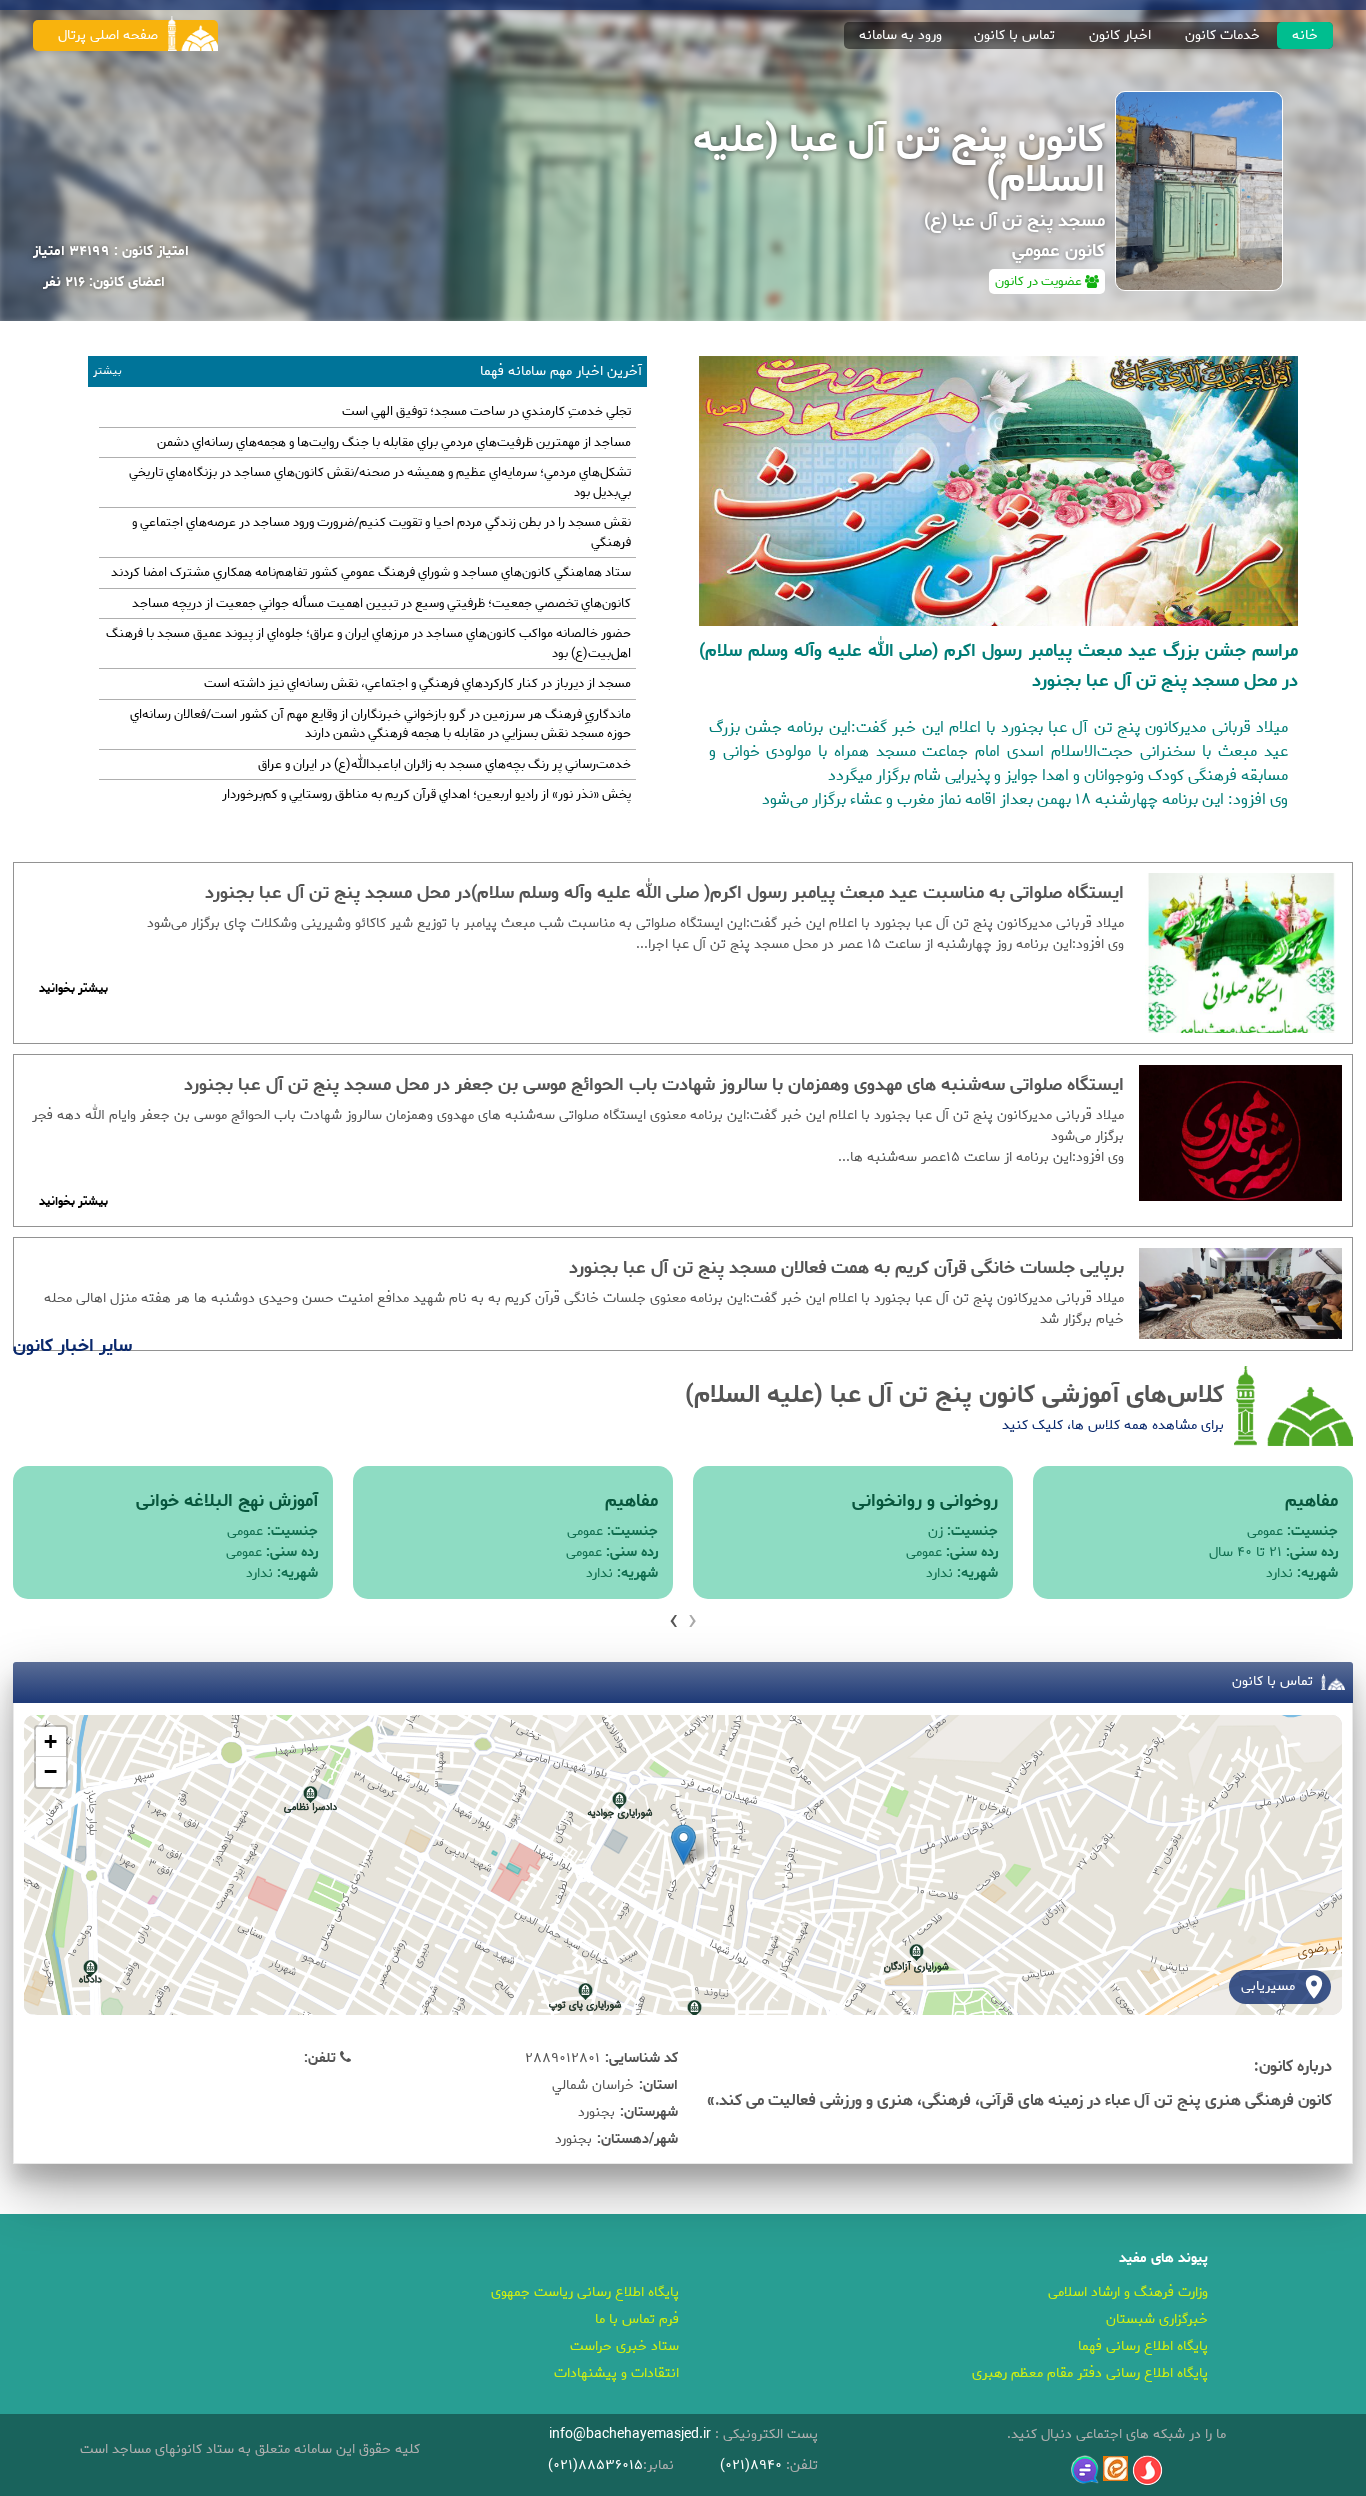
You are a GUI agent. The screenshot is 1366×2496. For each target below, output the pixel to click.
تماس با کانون (1014, 35)
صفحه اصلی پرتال (108, 35)
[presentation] (692, 1620)
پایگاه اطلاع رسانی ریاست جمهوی (585, 2292)
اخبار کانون (1120, 35)
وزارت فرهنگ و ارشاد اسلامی (1128, 2292)
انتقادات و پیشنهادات (616, 2373)
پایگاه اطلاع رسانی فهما (1143, 2346)
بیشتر (107, 371)
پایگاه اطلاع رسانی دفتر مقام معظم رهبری (1090, 2373)
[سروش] (1147, 2470)
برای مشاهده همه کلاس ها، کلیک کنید (1113, 1425)
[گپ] (1084, 2469)
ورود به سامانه (900, 35)
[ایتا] (1115, 2468)
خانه (1305, 35)
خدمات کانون (1222, 35)
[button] (683, 1844)
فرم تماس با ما (637, 2319)
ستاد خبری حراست (624, 2346)
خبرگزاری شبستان (1157, 2319)
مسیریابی (1268, 1986)
